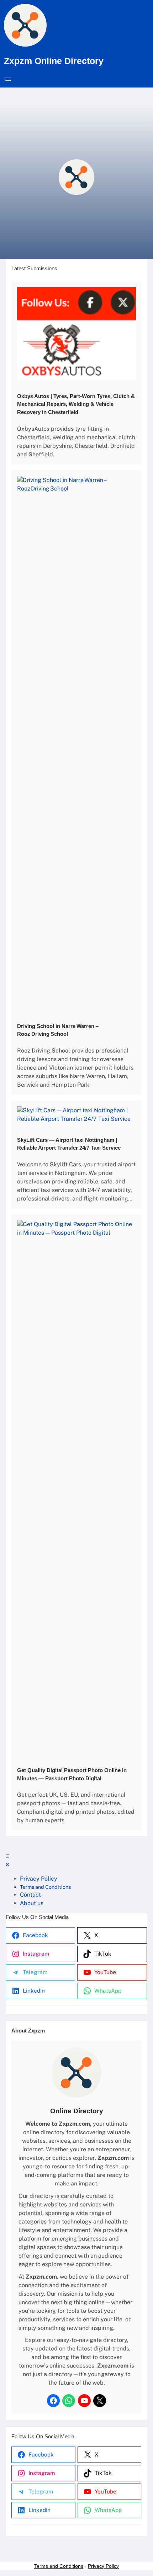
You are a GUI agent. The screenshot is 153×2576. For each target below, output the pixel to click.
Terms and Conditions (59, 2566)
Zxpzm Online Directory (54, 61)
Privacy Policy (103, 2566)
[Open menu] (8, 79)
